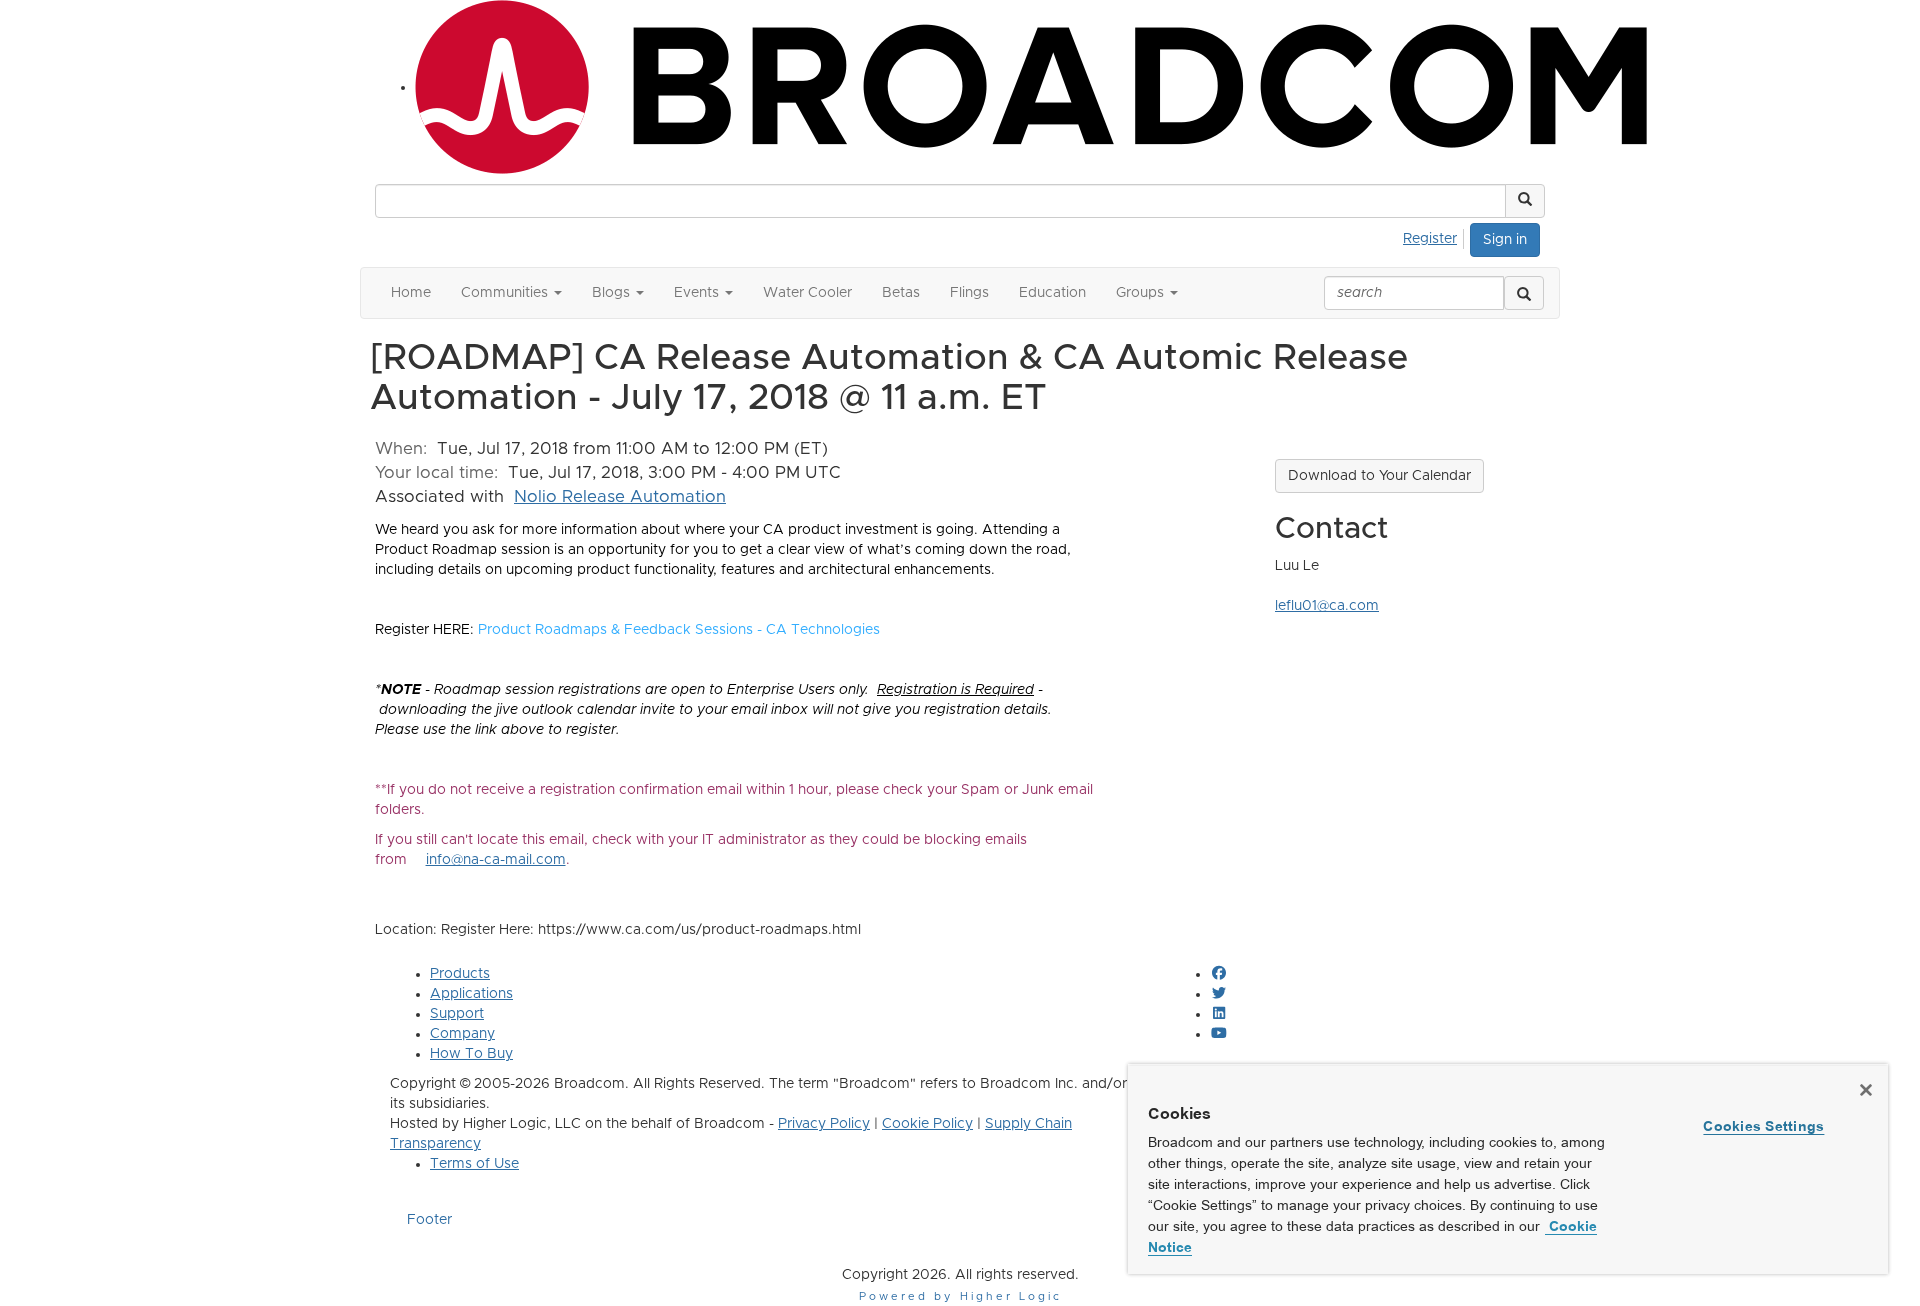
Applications (471, 994)
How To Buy (471, 1054)
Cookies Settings (1763, 1126)
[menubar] (1435, 236)
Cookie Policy (927, 1124)
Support (457, 1014)
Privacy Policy (824, 1124)
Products (460, 974)
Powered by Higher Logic (960, 1296)
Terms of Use (474, 1164)
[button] (1525, 201)
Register (1430, 239)
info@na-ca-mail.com (496, 860)
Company (462, 1034)
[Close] (1866, 1090)
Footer (429, 1220)
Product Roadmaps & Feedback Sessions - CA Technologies (679, 630)
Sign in (1505, 240)
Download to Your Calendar (1379, 476)
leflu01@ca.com (1327, 606)
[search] (1524, 293)
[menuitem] (1435, 236)
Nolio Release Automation (620, 497)
